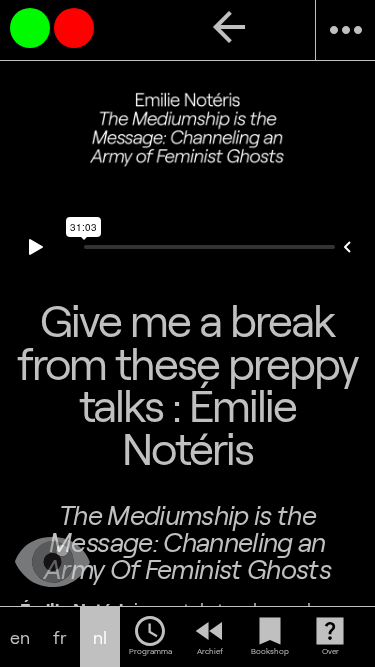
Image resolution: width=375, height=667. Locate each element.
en (20, 637)
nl (100, 637)
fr (60, 637)
